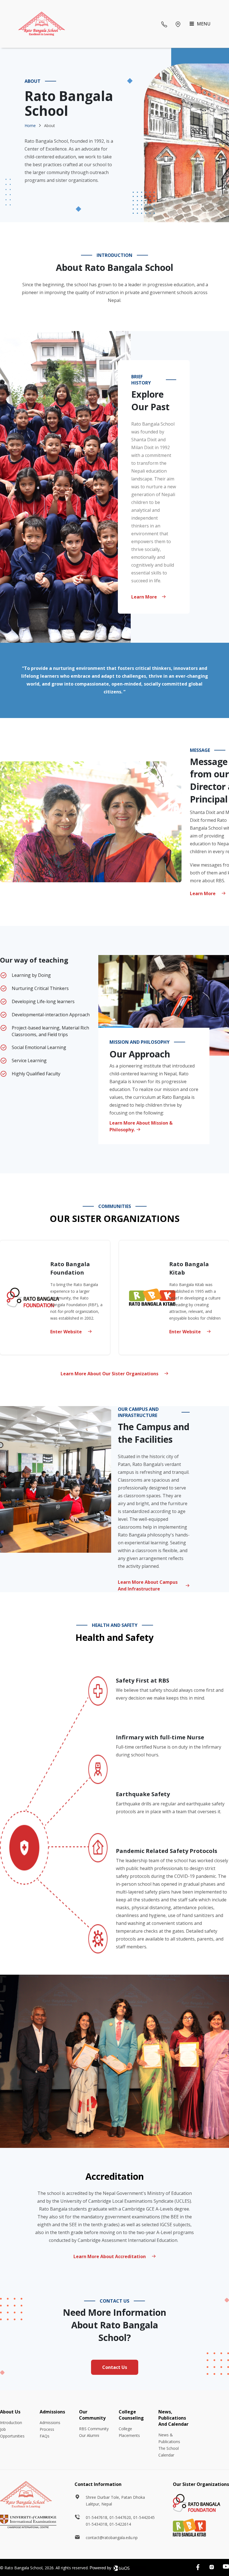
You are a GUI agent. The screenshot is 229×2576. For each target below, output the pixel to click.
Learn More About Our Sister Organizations (110, 1374)
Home (30, 125)
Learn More (144, 597)
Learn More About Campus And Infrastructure (148, 1585)
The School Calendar (169, 2452)
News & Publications (169, 2438)
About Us (10, 2412)
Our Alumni (89, 2435)
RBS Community (94, 2429)
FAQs (45, 2436)
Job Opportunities (12, 2433)
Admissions (52, 2412)
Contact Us (115, 2367)
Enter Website (67, 1332)
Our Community (92, 2415)
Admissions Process (50, 2426)
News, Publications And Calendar (173, 2418)
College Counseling (131, 2415)
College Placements (129, 2432)
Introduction (11, 2423)
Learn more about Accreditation (110, 2256)
